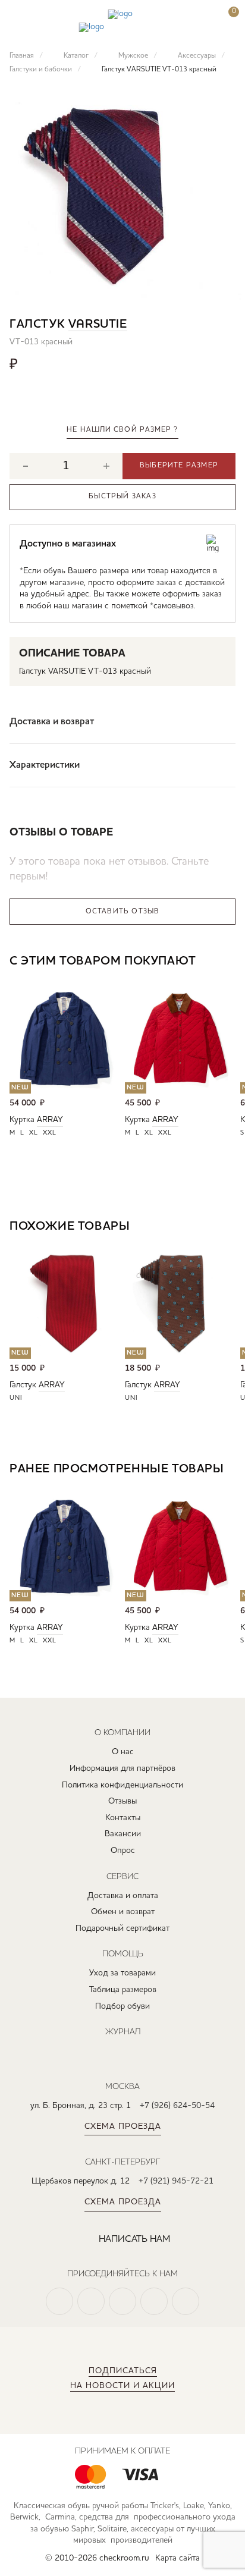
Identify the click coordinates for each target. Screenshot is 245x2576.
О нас (123, 1752)
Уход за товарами (122, 1973)
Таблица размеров (123, 1990)
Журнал (123, 2031)
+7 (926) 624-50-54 (177, 2106)
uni (16, 1398)
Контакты (123, 1818)
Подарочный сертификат (122, 1928)
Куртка (22, 1120)
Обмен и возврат (123, 1912)
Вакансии (123, 1834)
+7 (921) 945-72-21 (176, 2181)
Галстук (23, 1385)
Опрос (123, 1851)
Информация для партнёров (122, 1768)
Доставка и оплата (123, 1896)
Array (50, 1120)
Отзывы (122, 1801)
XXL (50, 1133)
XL (34, 1133)
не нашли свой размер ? (122, 430)
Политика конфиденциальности (122, 1785)
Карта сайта (178, 2558)
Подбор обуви (122, 2006)
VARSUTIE (98, 325)
